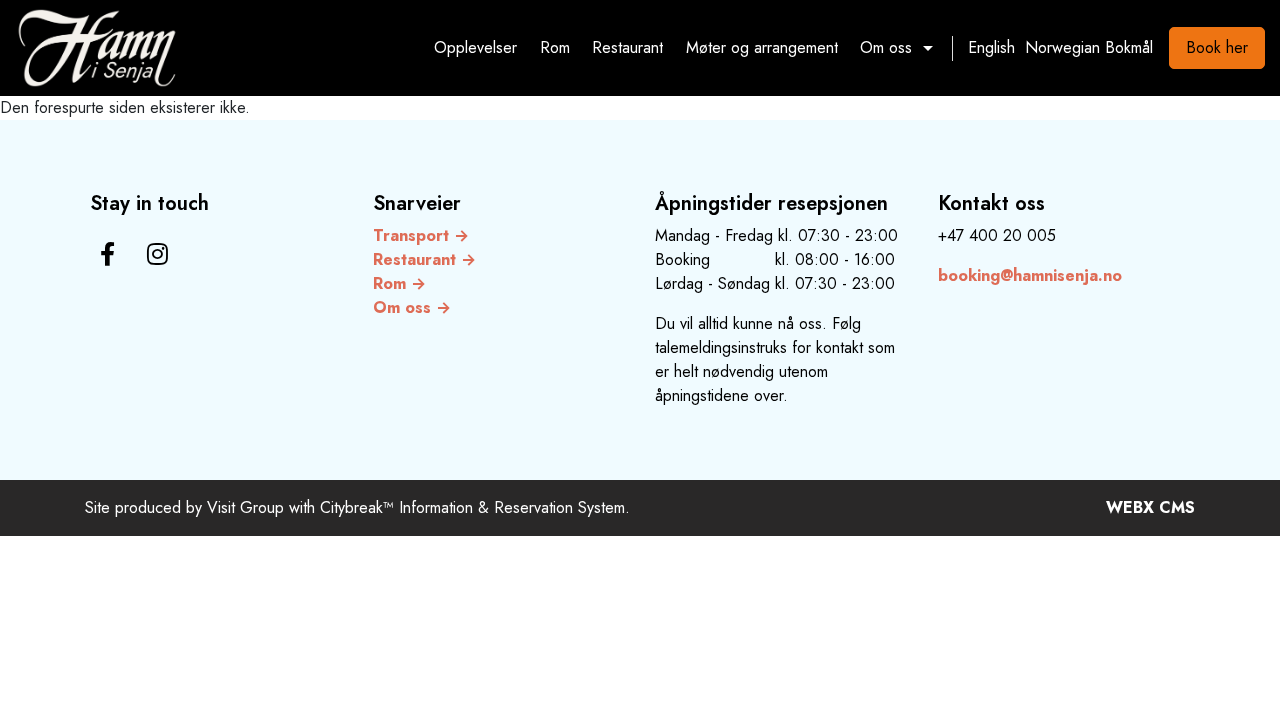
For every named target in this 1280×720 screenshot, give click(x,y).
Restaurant (627, 47)
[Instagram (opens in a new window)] (157, 254)
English (991, 47)
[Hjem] (97, 48)
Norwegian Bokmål (1089, 47)
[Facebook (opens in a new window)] (107, 254)
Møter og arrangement (762, 47)
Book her (1217, 47)
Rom (555, 47)
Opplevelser (475, 47)
